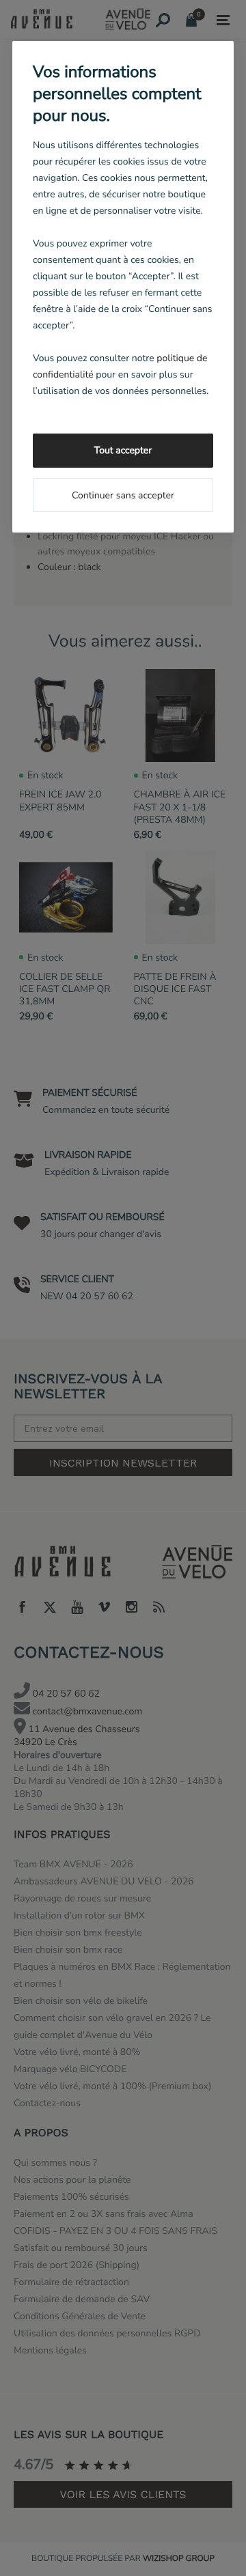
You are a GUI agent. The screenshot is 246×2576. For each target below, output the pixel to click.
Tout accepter (123, 450)
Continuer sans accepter (123, 495)
